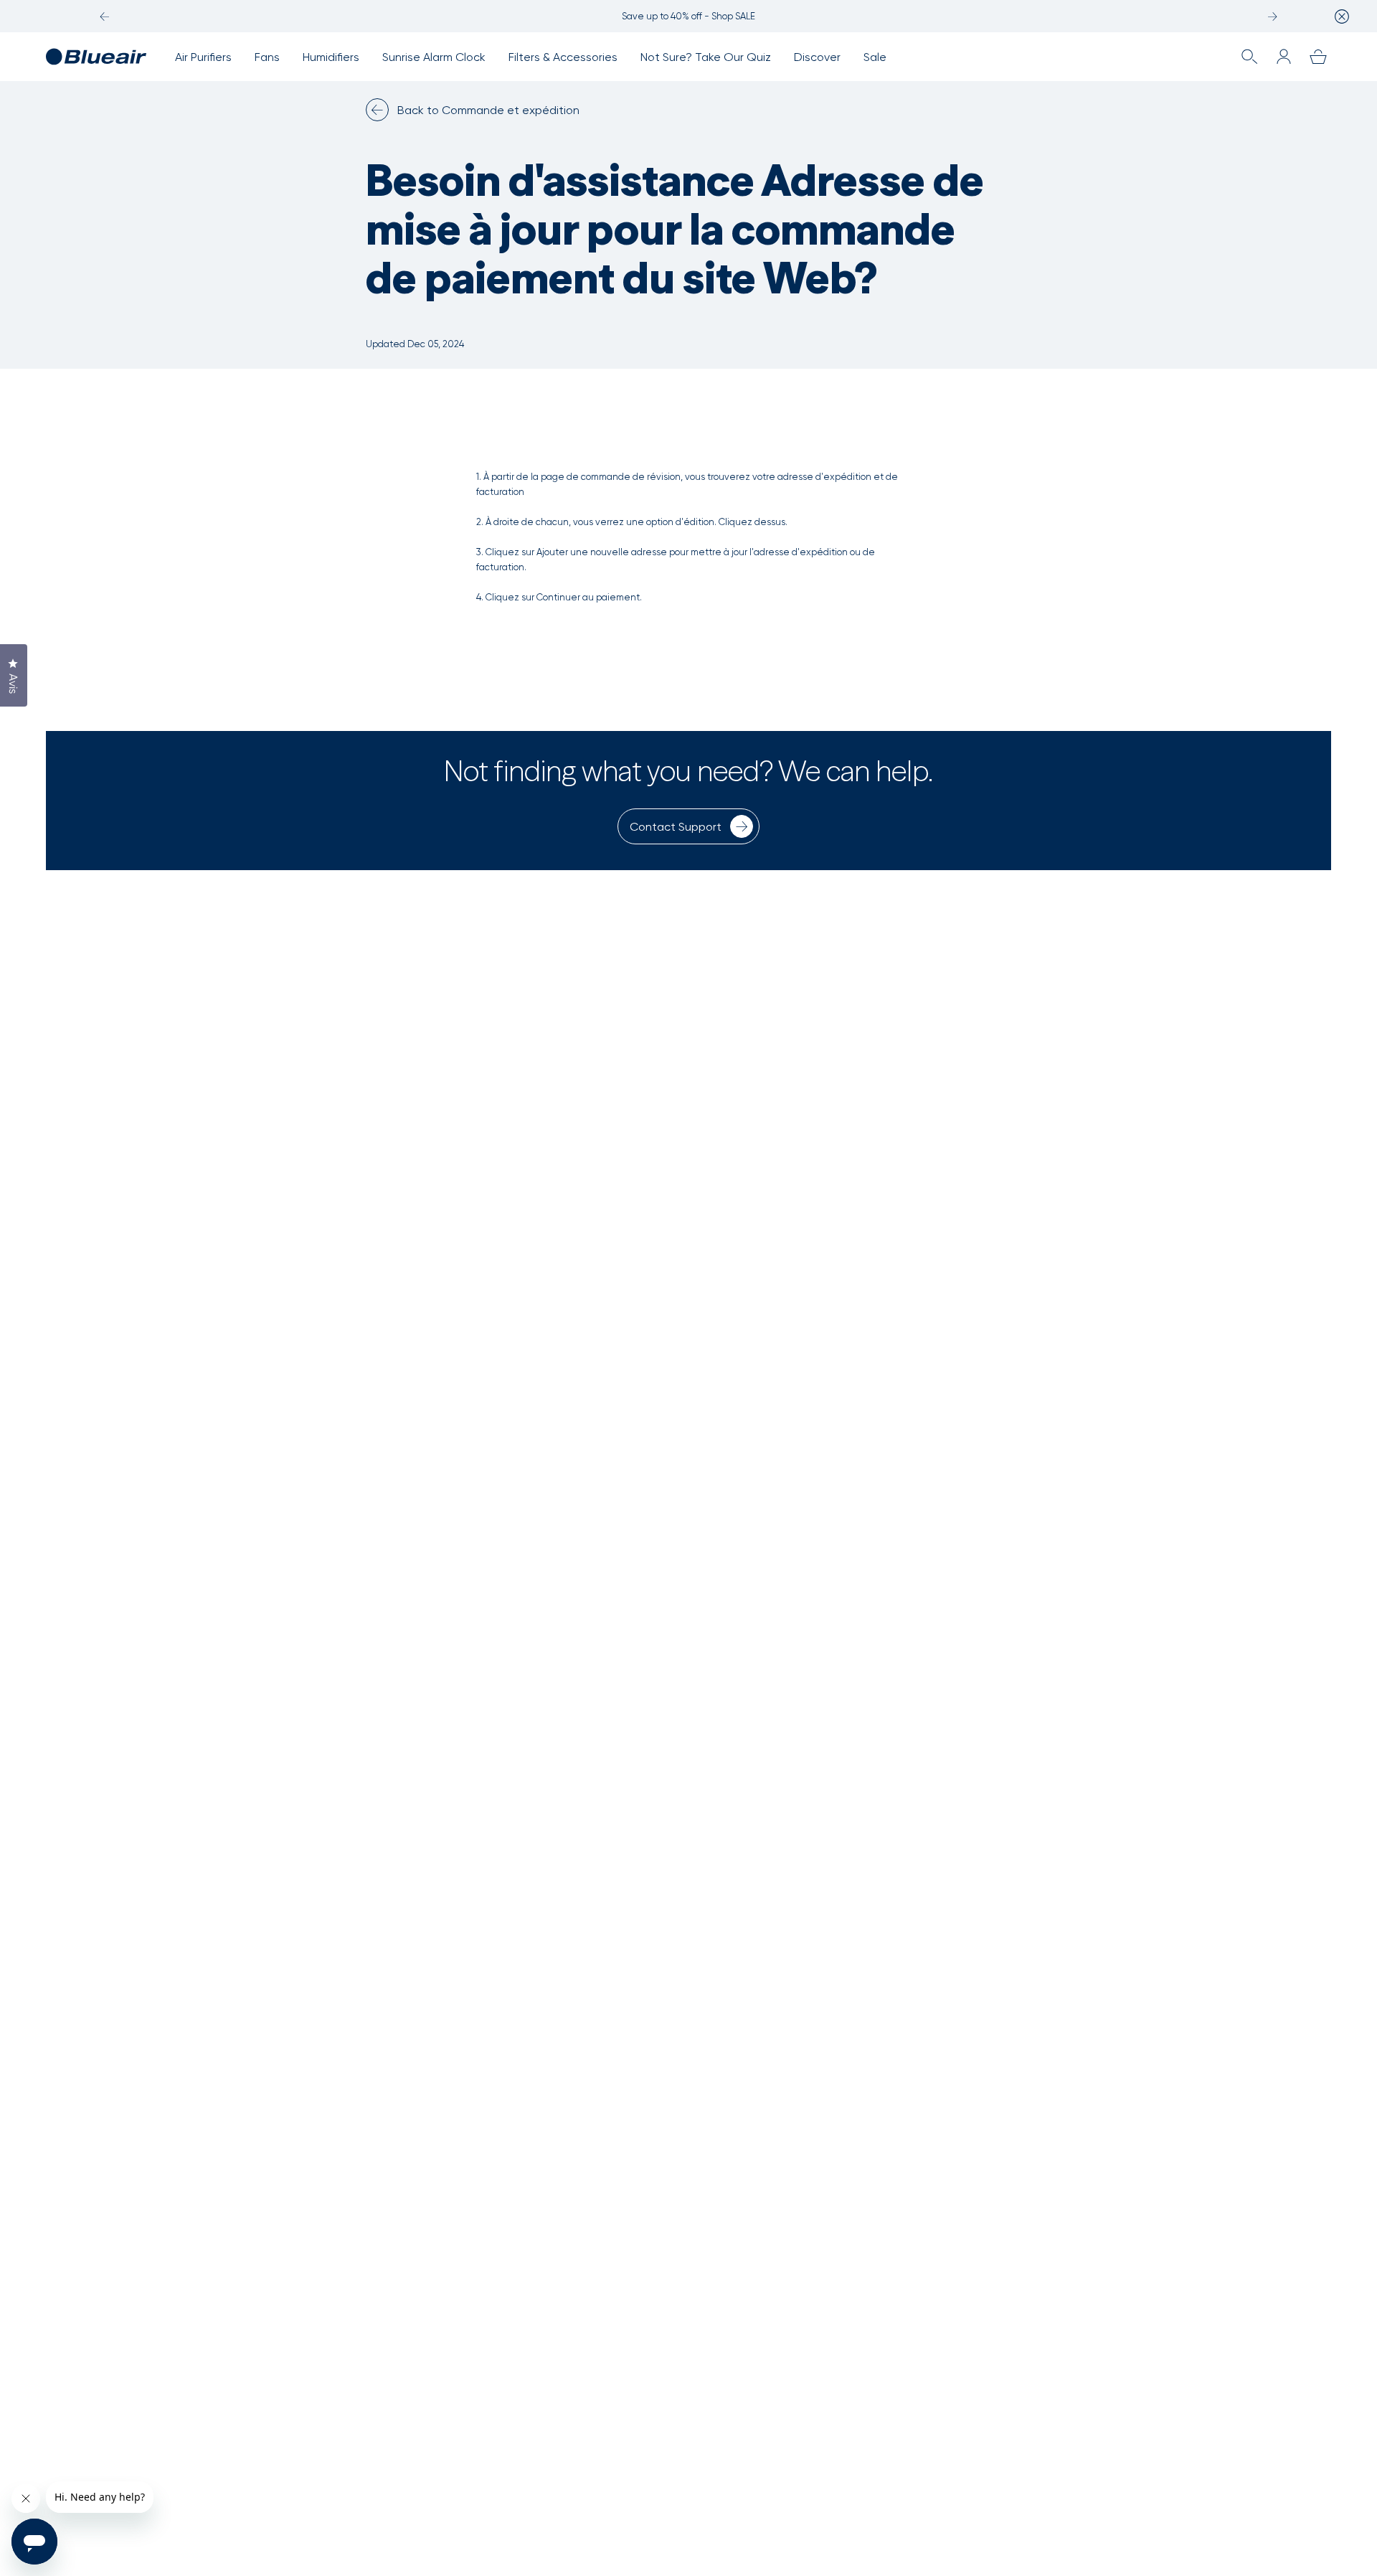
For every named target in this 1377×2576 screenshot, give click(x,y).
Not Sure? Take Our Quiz (706, 57)
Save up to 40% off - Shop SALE (688, 16)
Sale (875, 57)
